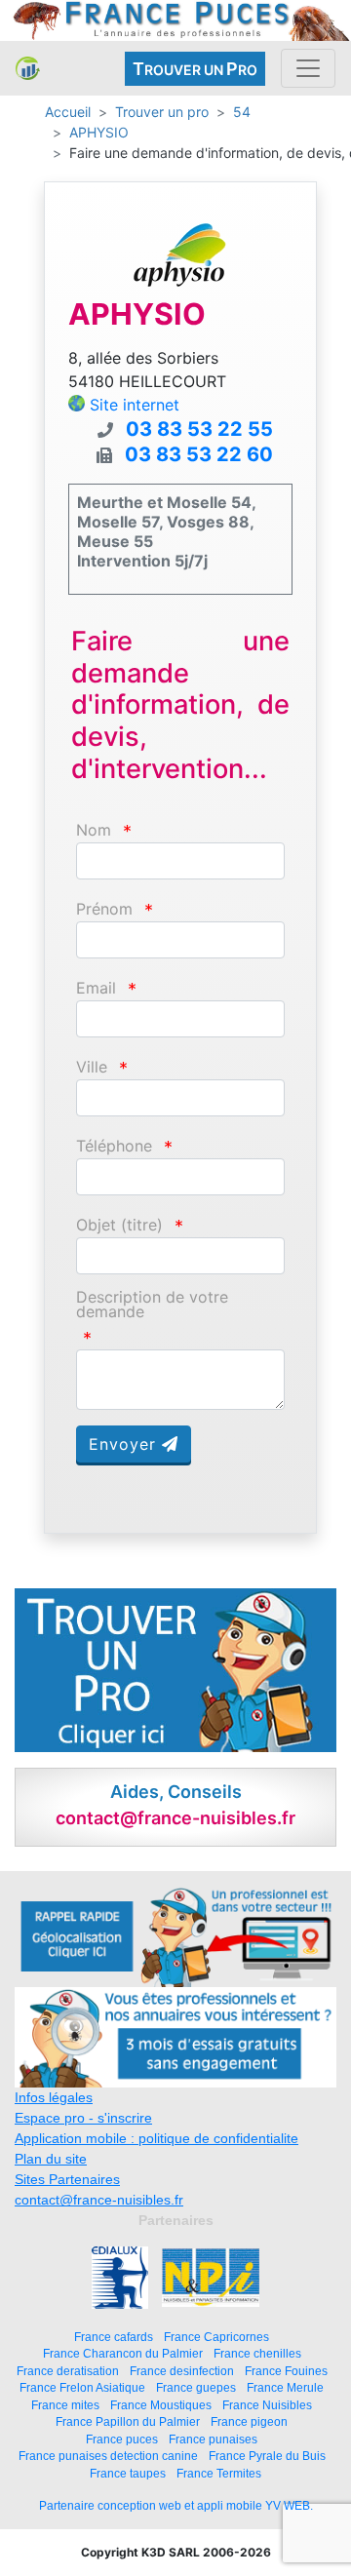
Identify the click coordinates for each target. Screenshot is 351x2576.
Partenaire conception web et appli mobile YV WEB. (176, 2506)
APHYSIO (99, 132)
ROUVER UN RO (195, 69)
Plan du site (51, 2159)
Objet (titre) (119, 1225)
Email (96, 988)
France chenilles (257, 2353)
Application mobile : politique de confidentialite (156, 2138)
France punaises (213, 2439)
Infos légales (54, 2097)
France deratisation (68, 2371)
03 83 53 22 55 (199, 429)
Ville (92, 1067)
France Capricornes (216, 2337)
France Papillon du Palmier (128, 2421)
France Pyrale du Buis (267, 2456)
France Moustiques (161, 2405)
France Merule (285, 2387)
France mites (65, 2405)
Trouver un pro (162, 112)
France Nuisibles (267, 2405)
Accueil (68, 112)
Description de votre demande (152, 1305)
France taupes (128, 2473)
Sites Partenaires (67, 2179)
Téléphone (114, 1146)
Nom (94, 830)
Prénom (104, 909)
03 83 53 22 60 (199, 454)
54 (242, 112)
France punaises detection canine (108, 2456)
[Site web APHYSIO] (180, 254)
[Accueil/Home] (28, 68)
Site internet (135, 405)
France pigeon (249, 2421)
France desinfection (182, 2371)
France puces (122, 2439)
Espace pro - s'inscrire (83, 2118)
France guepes (196, 2387)
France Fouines (286, 2371)
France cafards (114, 2337)
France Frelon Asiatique (82, 2387)
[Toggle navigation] (308, 68)
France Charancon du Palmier (123, 2353)
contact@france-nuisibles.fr (99, 2200)
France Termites (219, 2473)
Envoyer (125, 1444)
